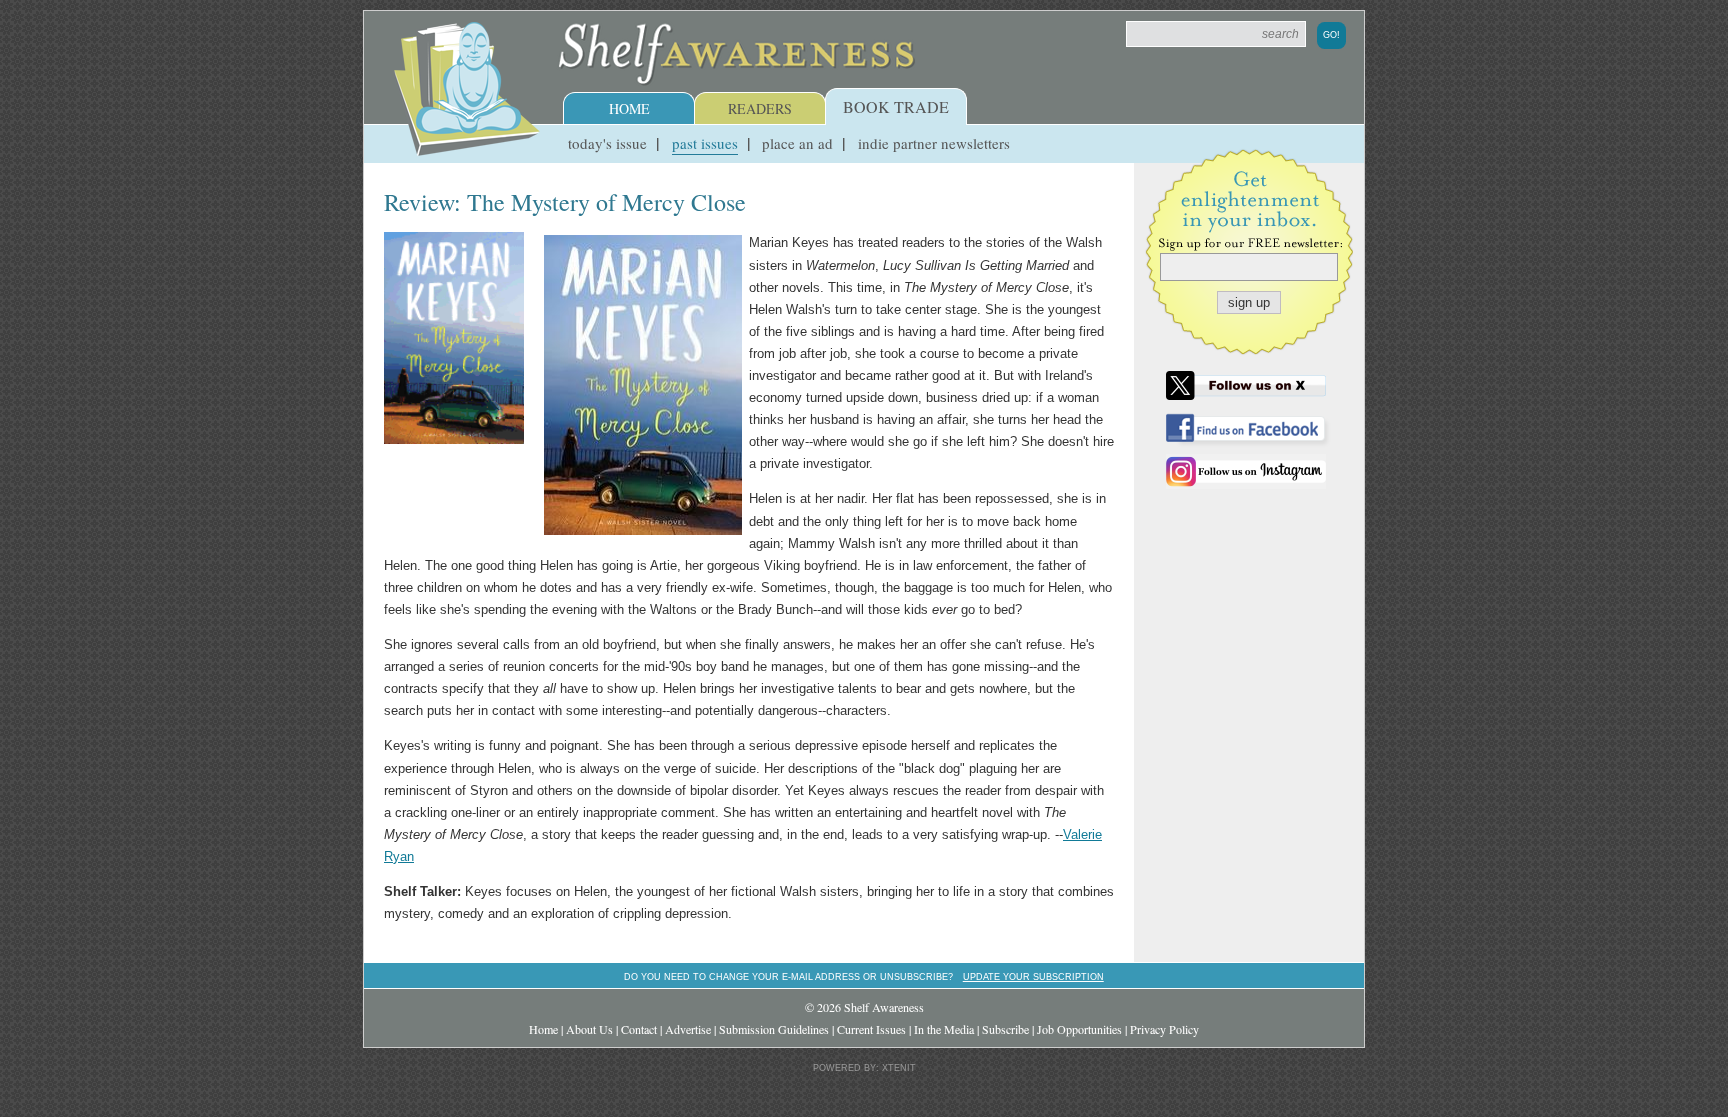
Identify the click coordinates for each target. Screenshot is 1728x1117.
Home (629, 108)
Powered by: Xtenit (864, 1068)
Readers (760, 108)
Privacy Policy (1164, 1029)
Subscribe (1005, 1029)
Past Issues (705, 143)
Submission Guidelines (774, 1029)
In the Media (944, 1029)
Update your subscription (1033, 976)
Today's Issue (607, 143)
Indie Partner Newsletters (934, 143)
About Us (589, 1029)
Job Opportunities (1079, 1029)
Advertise (688, 1029)
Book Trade (896, 106)
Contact (639, 1029)
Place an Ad (797, 143)
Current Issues (871, 1029)
